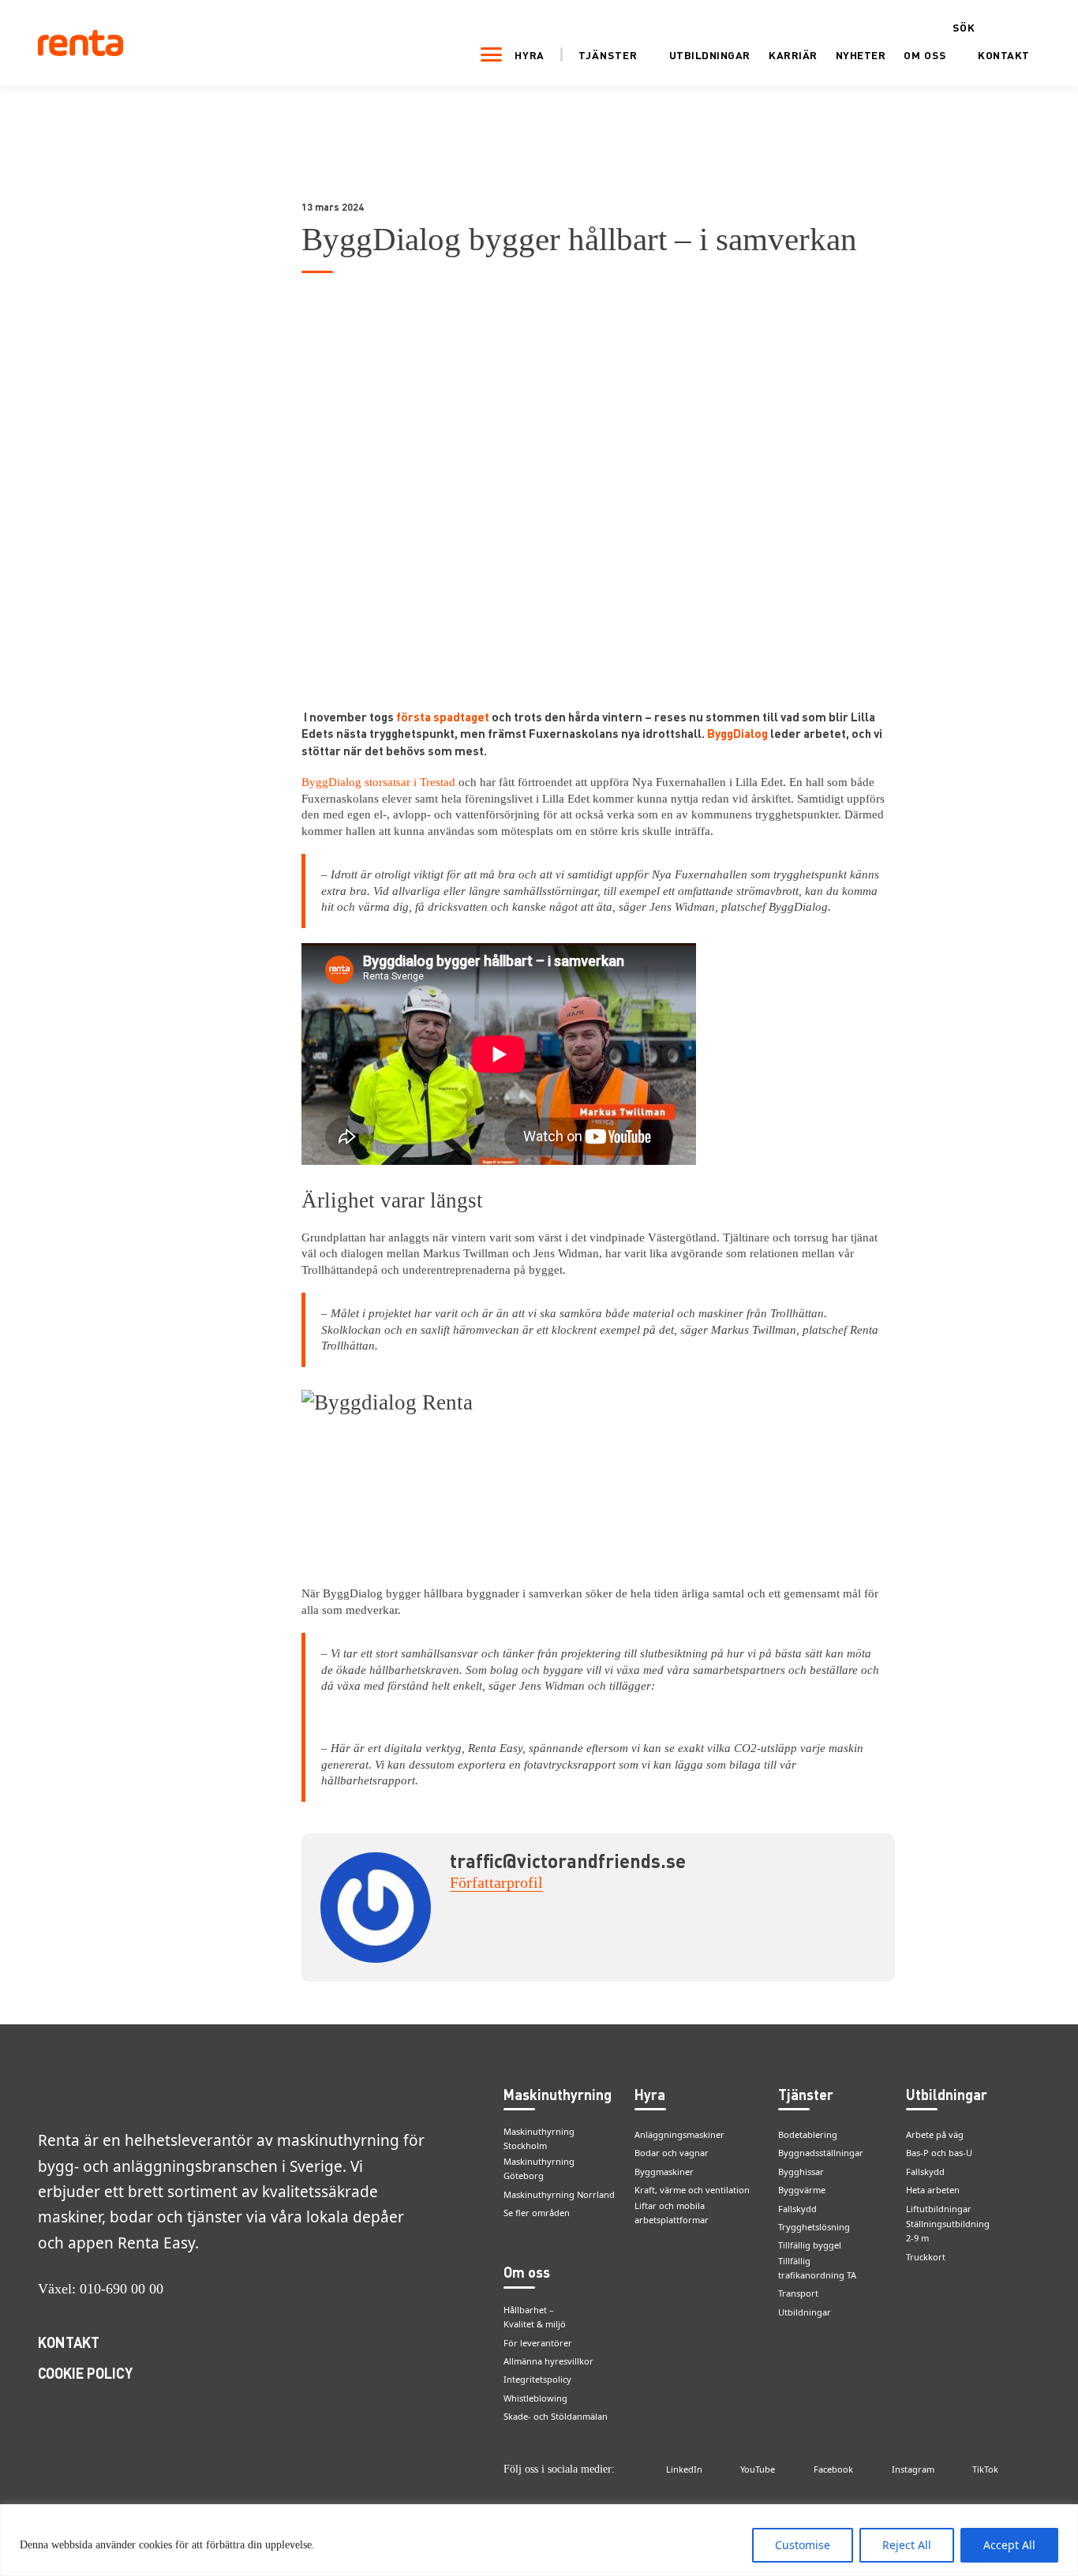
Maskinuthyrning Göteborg (539, 2169)
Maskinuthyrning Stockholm (539, 2139)
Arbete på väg (935, 2134)
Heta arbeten (933, 2190)
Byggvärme (802, 2190)
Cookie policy (85, 2373)
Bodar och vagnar (672, 2153)
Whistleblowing (535, 2398)
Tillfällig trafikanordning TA (817, 2268)
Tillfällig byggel (810, 2245)
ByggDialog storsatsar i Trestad (378, 782)
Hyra (530, 55)
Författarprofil (496, 1882)
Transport (798, 2293)
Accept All (1009, 2545)
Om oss (925, 55)
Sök (964, 28)
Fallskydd (797, 2209)
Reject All (907, 2545)
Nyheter (861, 55)
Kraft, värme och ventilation (692, 2190)
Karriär (793, 55)
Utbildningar (710, 55)
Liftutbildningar (939, 2209)
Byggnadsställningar (821, 2153)
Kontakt (1004, 55)
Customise (803, 2545)
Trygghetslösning (814, 2227)
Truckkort (926, 2257)
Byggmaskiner (664, 2172)
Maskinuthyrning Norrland (559, 2194)
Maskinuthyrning (558, 2095)
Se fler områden (537, 2213)
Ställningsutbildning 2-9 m (948, 2231)
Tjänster (608, 55)
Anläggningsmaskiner (679, 2134)
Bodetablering (808, 2134)
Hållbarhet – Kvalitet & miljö (535, 2317)
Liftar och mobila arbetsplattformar (672, 2213)
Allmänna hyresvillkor (548, 2361)
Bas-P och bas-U (939, 2153)
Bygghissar (801, 2172)
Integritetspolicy (537, 2379)
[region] (539, 2540)
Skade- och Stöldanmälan (556, 2416)
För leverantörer (538, 2343)
